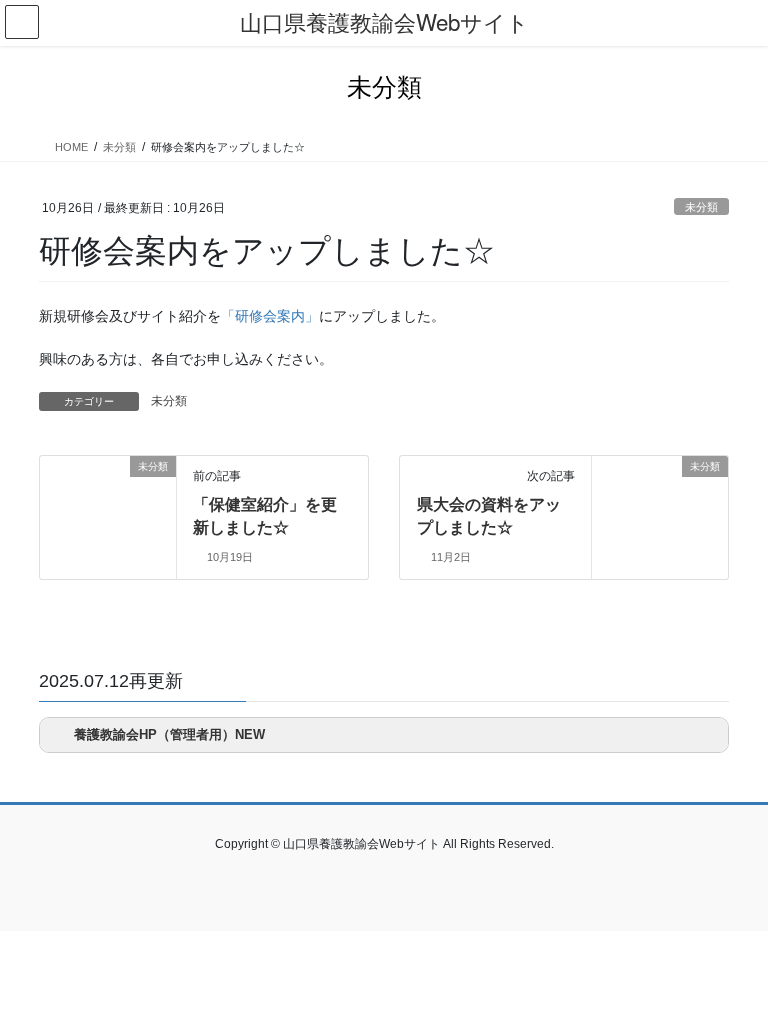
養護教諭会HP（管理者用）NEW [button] (169, 735)
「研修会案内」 (270, 316)
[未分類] (48, 466)
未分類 (701, 207)
